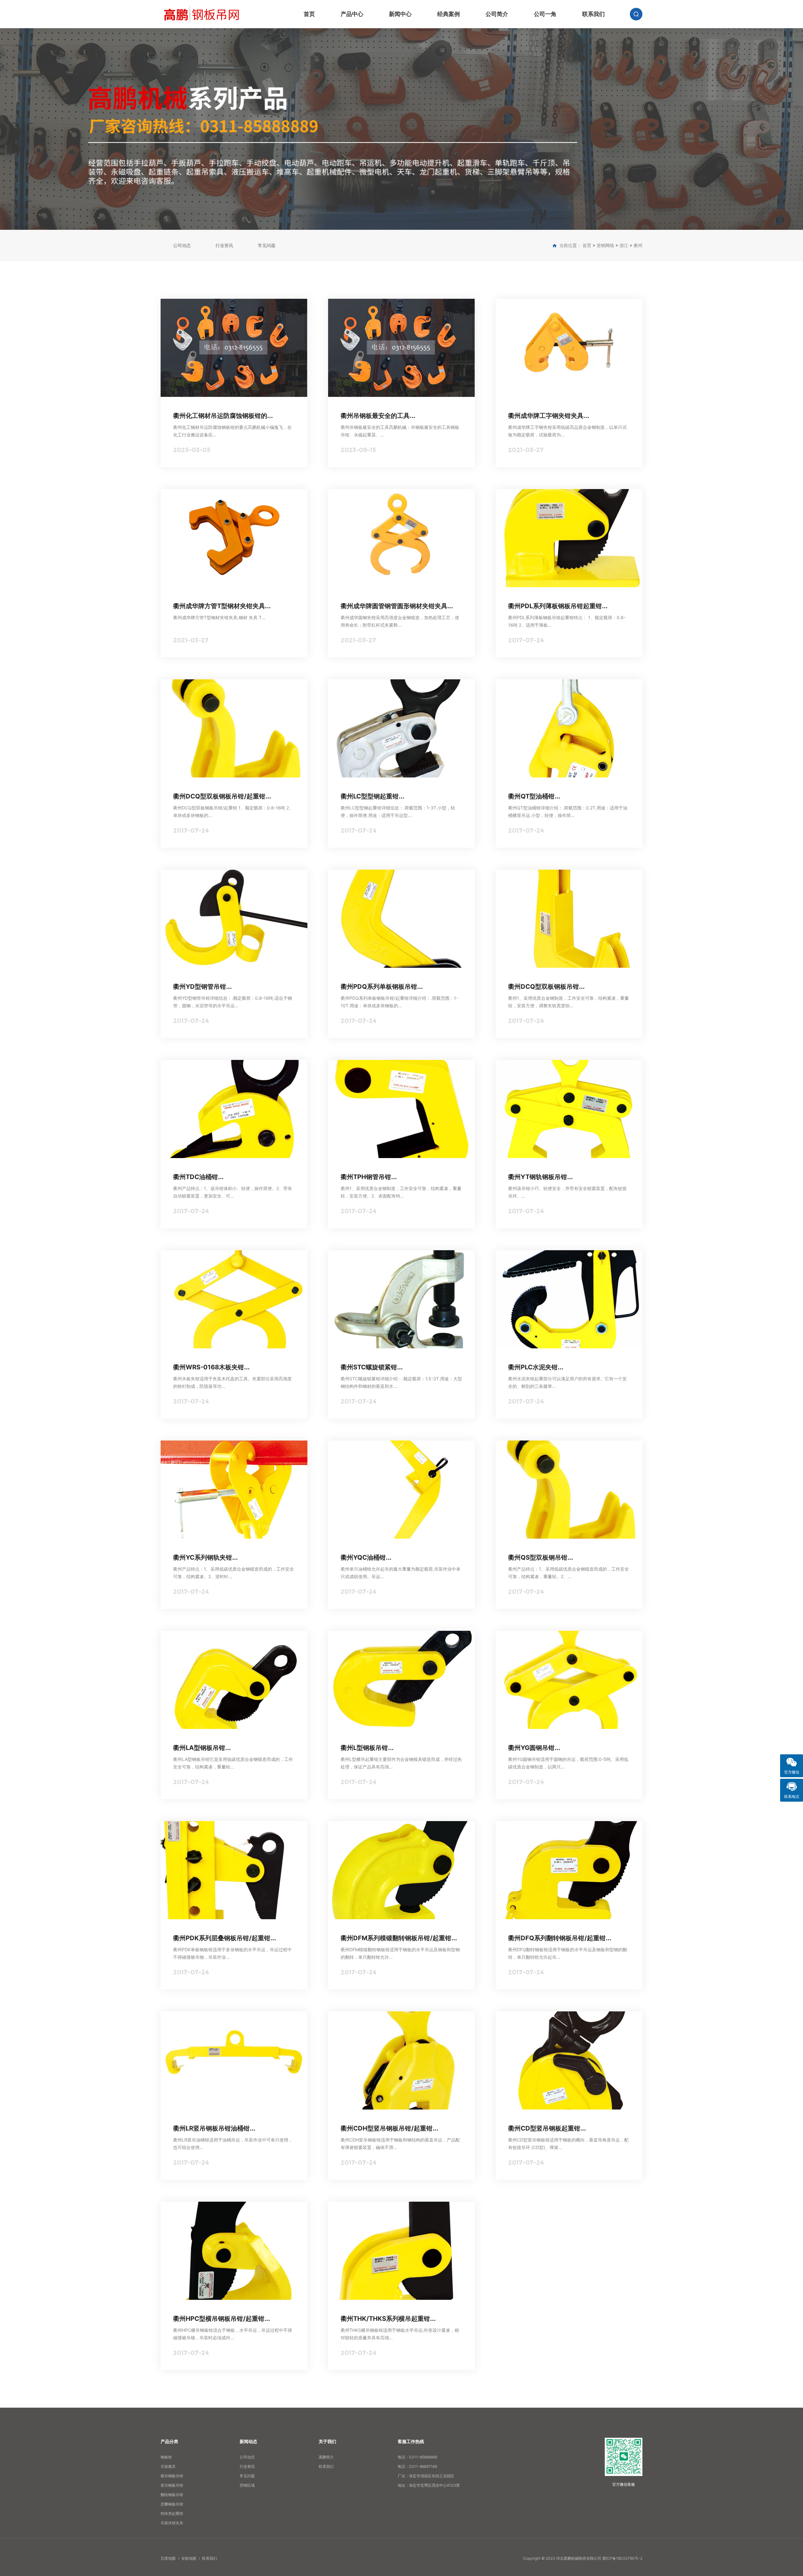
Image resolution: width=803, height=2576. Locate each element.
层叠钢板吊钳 (172, 2504)
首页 (309, 14)
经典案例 (449, 14)
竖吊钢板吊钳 (172, 2485)
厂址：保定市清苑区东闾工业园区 (426, 2476)
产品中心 (352, 14)
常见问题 (267, 245)
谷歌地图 (189, 2558)
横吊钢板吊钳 (172, 2476)
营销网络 (605, 245)
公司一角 (545, 14)
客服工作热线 (411, 2441)
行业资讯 (224, 245)
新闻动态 (248, 2441)
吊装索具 (168, 2466)
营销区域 (247, 2485)
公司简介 (497, 14)
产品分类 (169, 2441)
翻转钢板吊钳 (172, 2495)
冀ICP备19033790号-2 (622, 2558)
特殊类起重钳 (172, 2513)
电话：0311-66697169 (417, 2466)
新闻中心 (400, 14)
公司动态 (182, 245)
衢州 (638, 245)
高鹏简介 (326, 2457)
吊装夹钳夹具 (172, 2523)
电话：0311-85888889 (417, 2457)
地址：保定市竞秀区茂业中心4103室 (429, 2485)
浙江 (624, 245)
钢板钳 (166, 2457)
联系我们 (593, 14)
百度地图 (168, 2558)
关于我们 (327, 2441)
